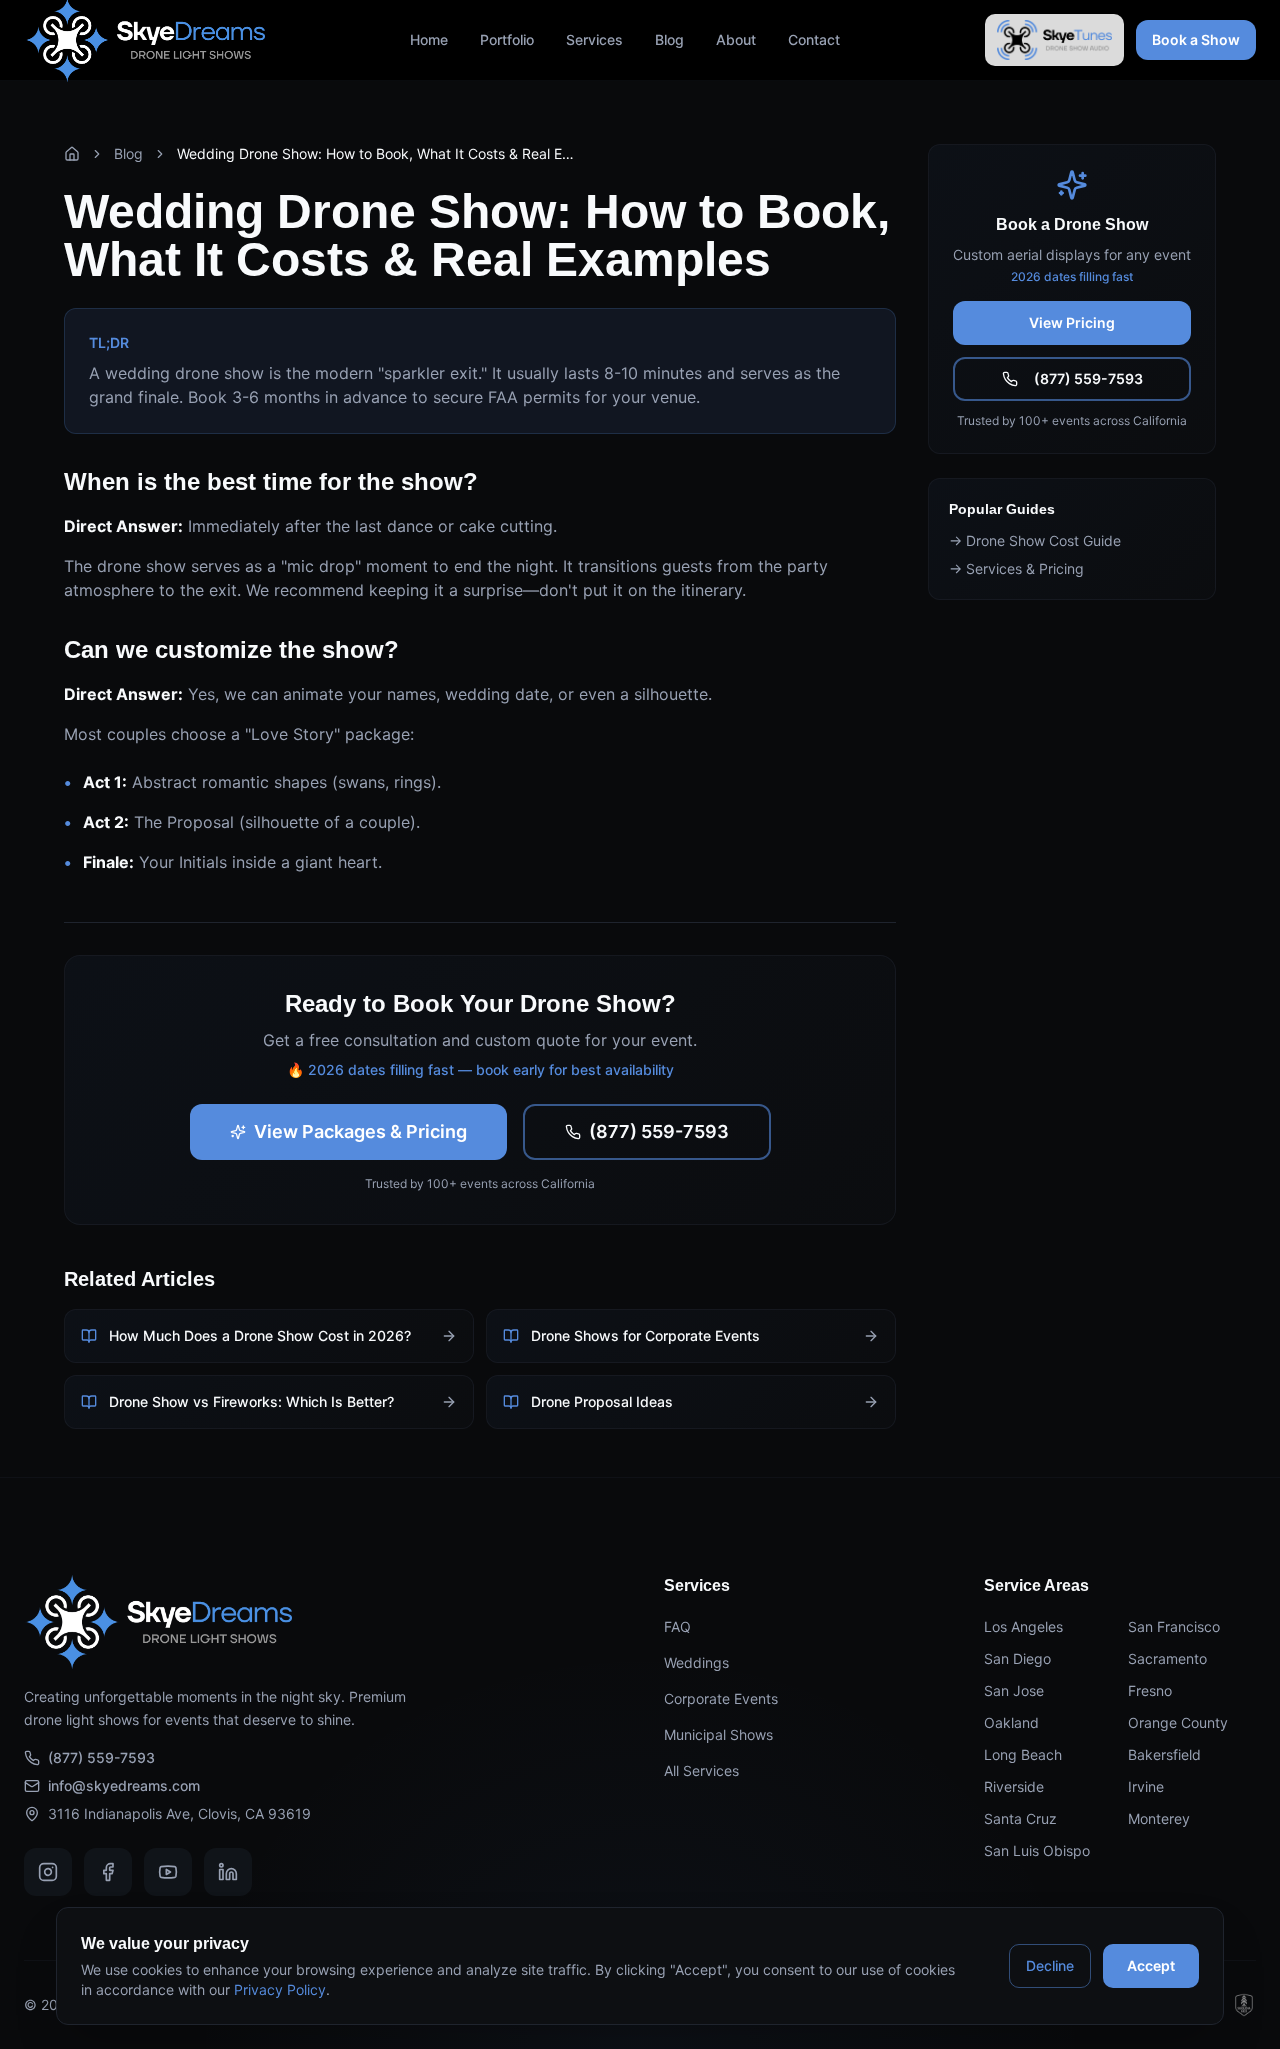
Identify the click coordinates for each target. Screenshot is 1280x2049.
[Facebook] (108, 1872)
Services (594, 39)
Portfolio (507, 39)
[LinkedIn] (228, 1872)
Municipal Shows (718, 1734)
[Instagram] (48, 1872)
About (736, 39)
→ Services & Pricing (1016, 568)
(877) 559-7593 (659, 1131)
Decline (1050, 1965)
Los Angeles (1023, 1626)
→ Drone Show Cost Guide (1035, 540)
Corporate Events (721, 1698)
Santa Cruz (1020, 1818)
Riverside (1014, 1786)
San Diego (1017, 1658)
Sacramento (1167, 1658)
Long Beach (1023, 1754)
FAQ (677, 1626)
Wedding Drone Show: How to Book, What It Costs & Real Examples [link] (377, 153)
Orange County (1178, 1722)
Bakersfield (1164, 1754)
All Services (701, 1770)
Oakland (1011, 1722)
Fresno (1150, 1690)
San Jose (1014, 1690)
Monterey (1159, 1818)
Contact (814, 39)
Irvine (1146, 1786)
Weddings (696, 1662)
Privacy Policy (280, 1989)
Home (429, 39)
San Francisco (1174, 1626)
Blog (669, 39)
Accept (1151, 1965)
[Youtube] (168, 1872)
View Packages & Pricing (360, 1131)
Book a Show (1196, 39)
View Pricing (1072, 322)
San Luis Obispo (1037, 1850)
